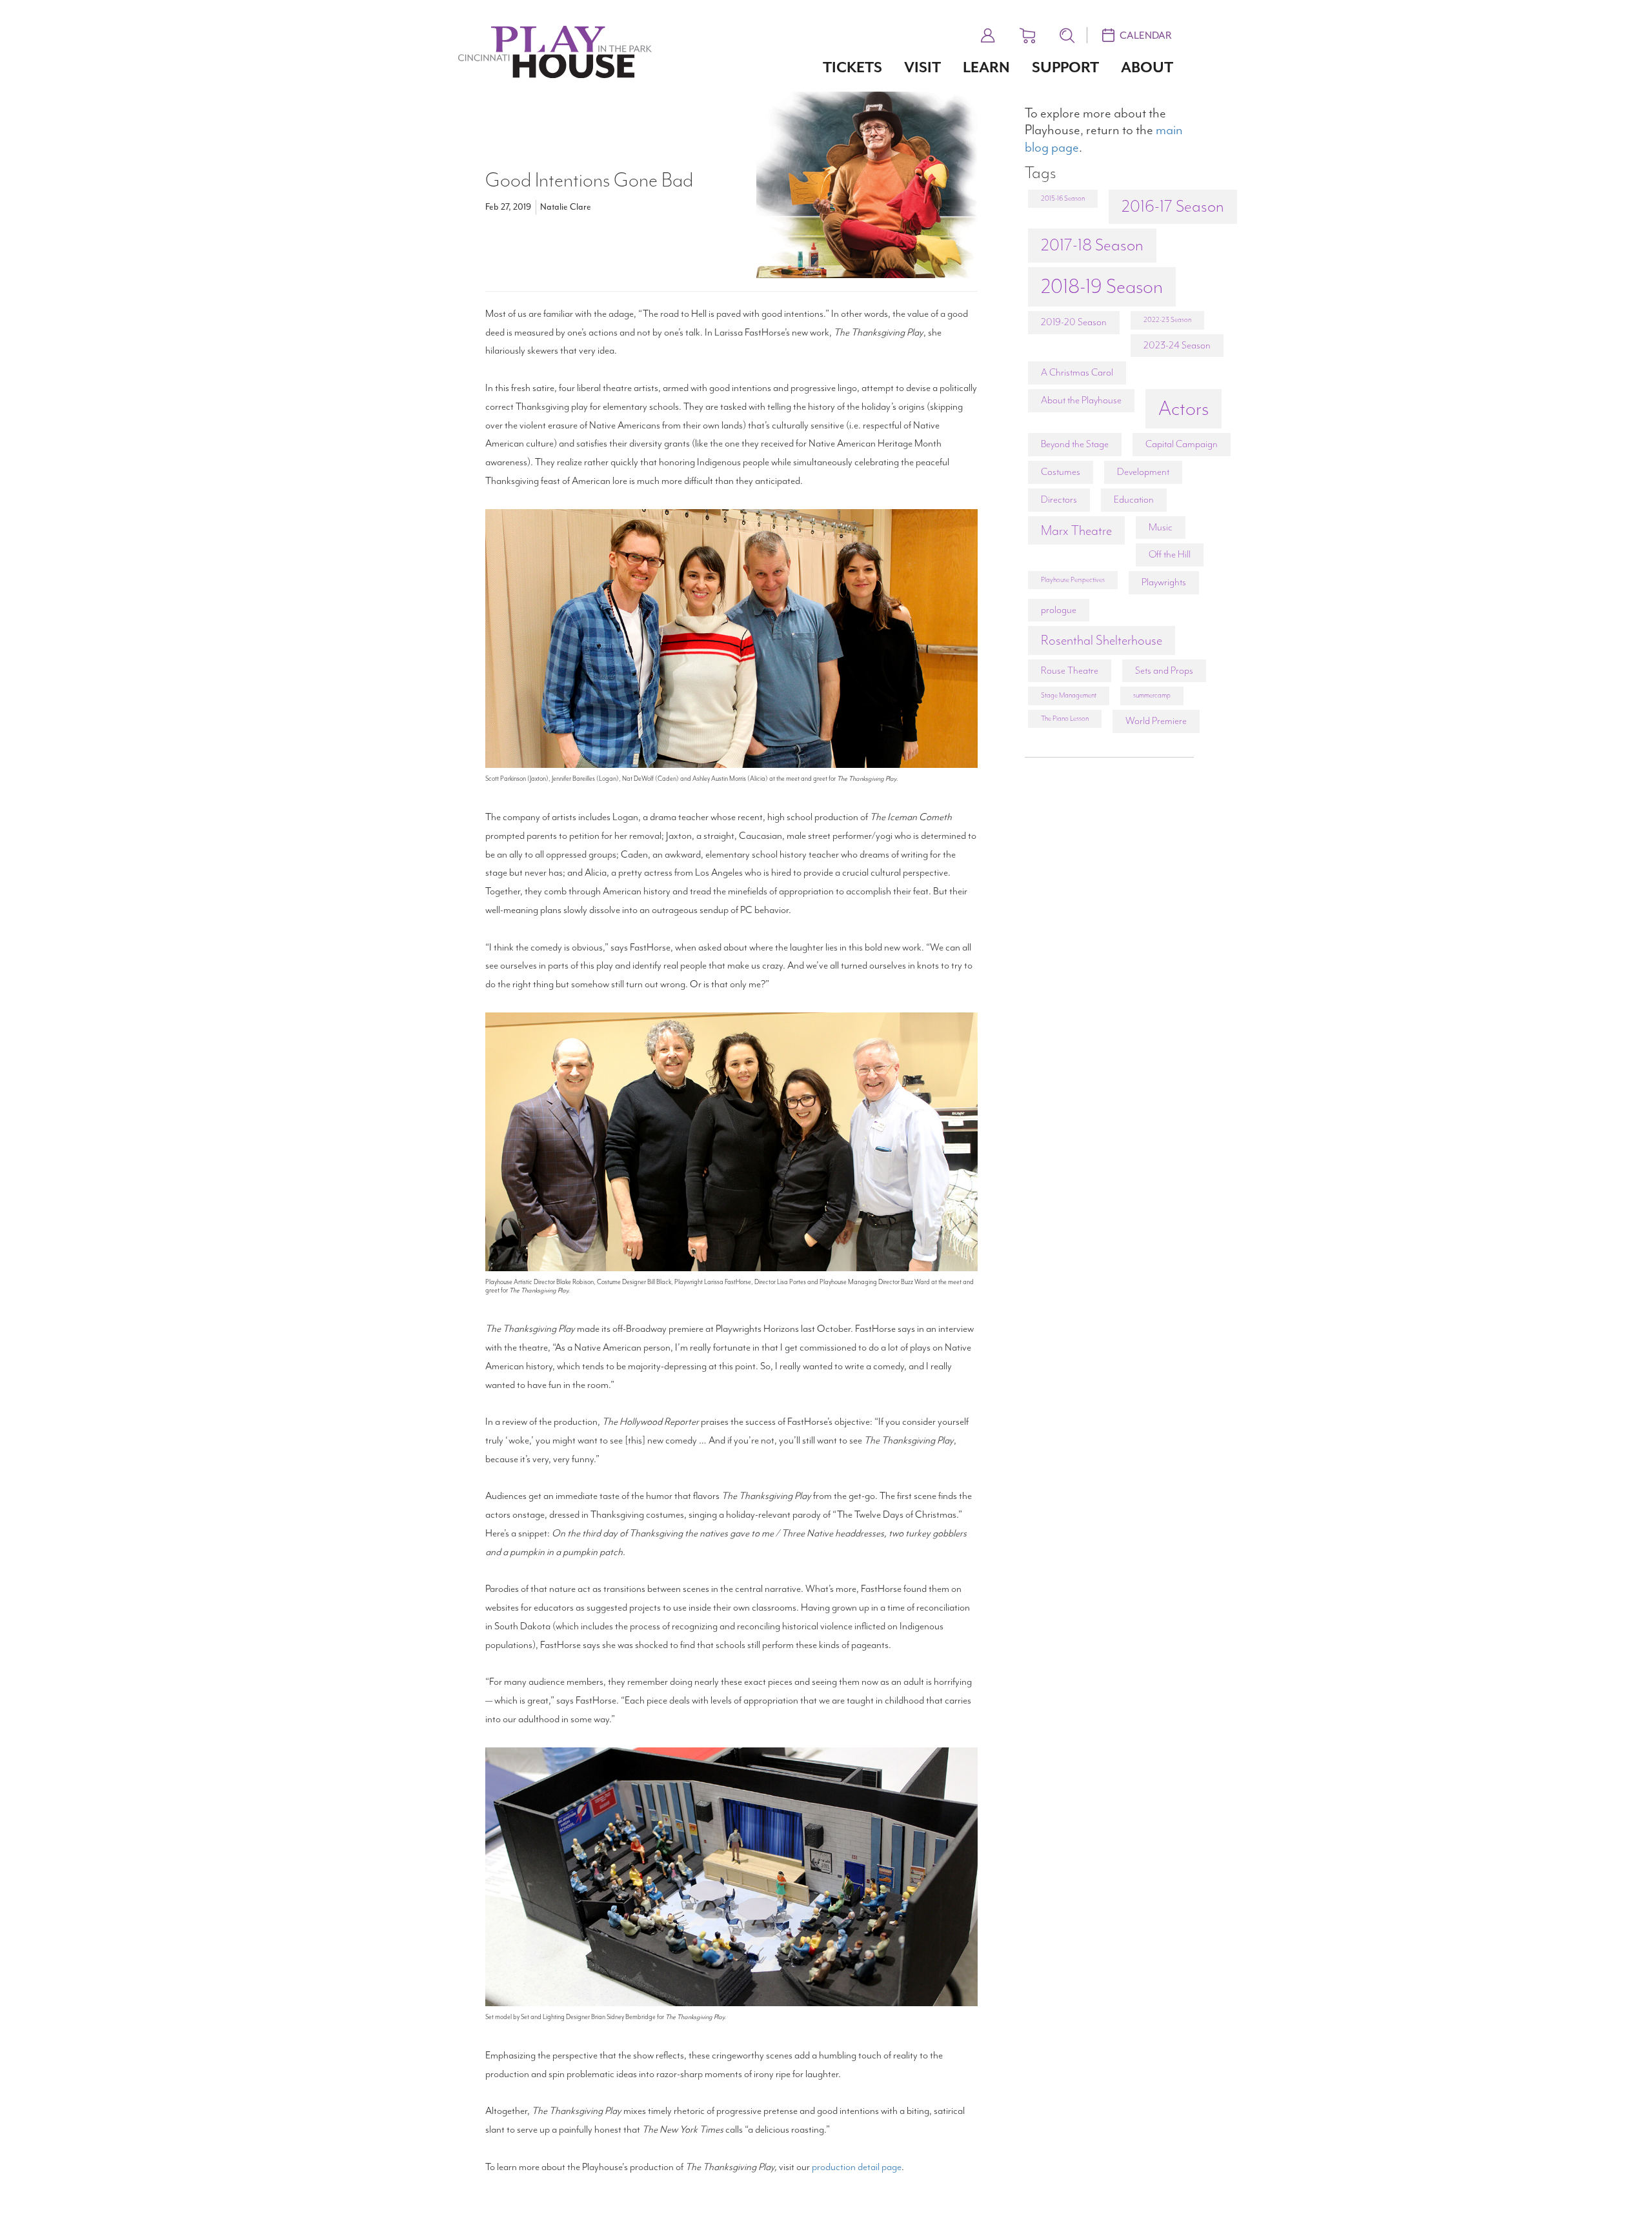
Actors (1184, 408)
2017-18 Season (1092, 245)
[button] (988, 34)
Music (1161, 527)
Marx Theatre (1076, 530)
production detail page (857, 2167)
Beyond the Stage (1075, 444)
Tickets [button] (852, 67)
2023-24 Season (1177, 345)
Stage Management (1069, 695)
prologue (1059, 610)
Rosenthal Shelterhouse (1102, 640)
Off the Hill (1170, 554)
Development (1143, 472)
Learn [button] (986, 67)
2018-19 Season (1102, 287)
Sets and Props (1164, 670)
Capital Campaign (1182, 444)
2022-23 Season (1167, 320)
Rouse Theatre (1070, 670)
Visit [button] (922, 67)
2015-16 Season (1063, 198)
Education (1134, 499)
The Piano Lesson (1065, 719)
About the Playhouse (1081, 400)
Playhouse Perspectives (1073, 580)
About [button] (1147, 67)
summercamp (1152, 695)
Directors (1059, 499)
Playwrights (1164, 582)
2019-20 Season (1074, 322)
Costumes (1061, 472)
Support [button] (1065, 67)
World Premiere (1156, 721)
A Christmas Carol (1077, 372)
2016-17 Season (1173, 206)
